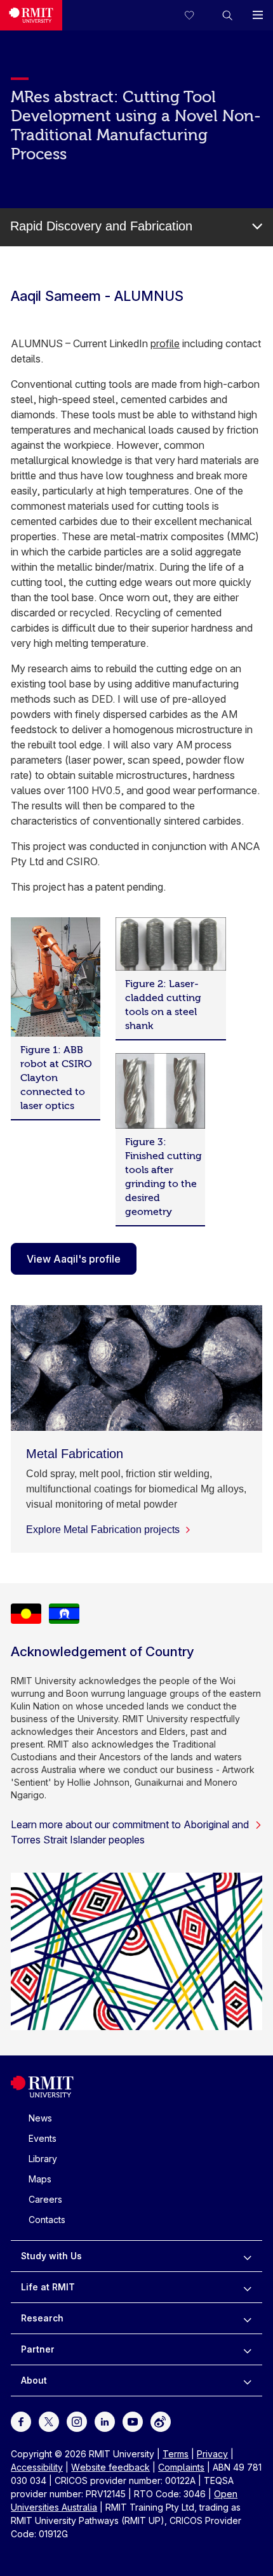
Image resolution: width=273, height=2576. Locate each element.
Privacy (212, 2454)
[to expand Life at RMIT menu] (247, 2287)
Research (42, 2318)
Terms (176, 2454)
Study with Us (51, 2256)
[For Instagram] (77, 2421)
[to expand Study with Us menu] (247, 2256)
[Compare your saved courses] (197, 15)
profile (165, 343)
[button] (227, 15)
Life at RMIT (48, 2287)
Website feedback (110, 2467)
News (40, 2118)
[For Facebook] (21, 2421)
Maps (40, 2179)
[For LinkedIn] (105, 2421)
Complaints (181, 2467)
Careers (45, 2199)
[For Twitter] (49, 2421)
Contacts (47, 2220)
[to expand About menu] (247, 2380)
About (34, 2380)
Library (43, 2159)
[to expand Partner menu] (247, 2349)
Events (43, 2138)
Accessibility (37, 2467)
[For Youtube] (133, 2421)
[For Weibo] (161, 2421)
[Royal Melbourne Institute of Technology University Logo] (31, 15)
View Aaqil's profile (74, 1259)
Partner (38, 2349)
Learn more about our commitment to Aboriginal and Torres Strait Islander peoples (130, 1832)
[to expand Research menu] (247, 2318)
